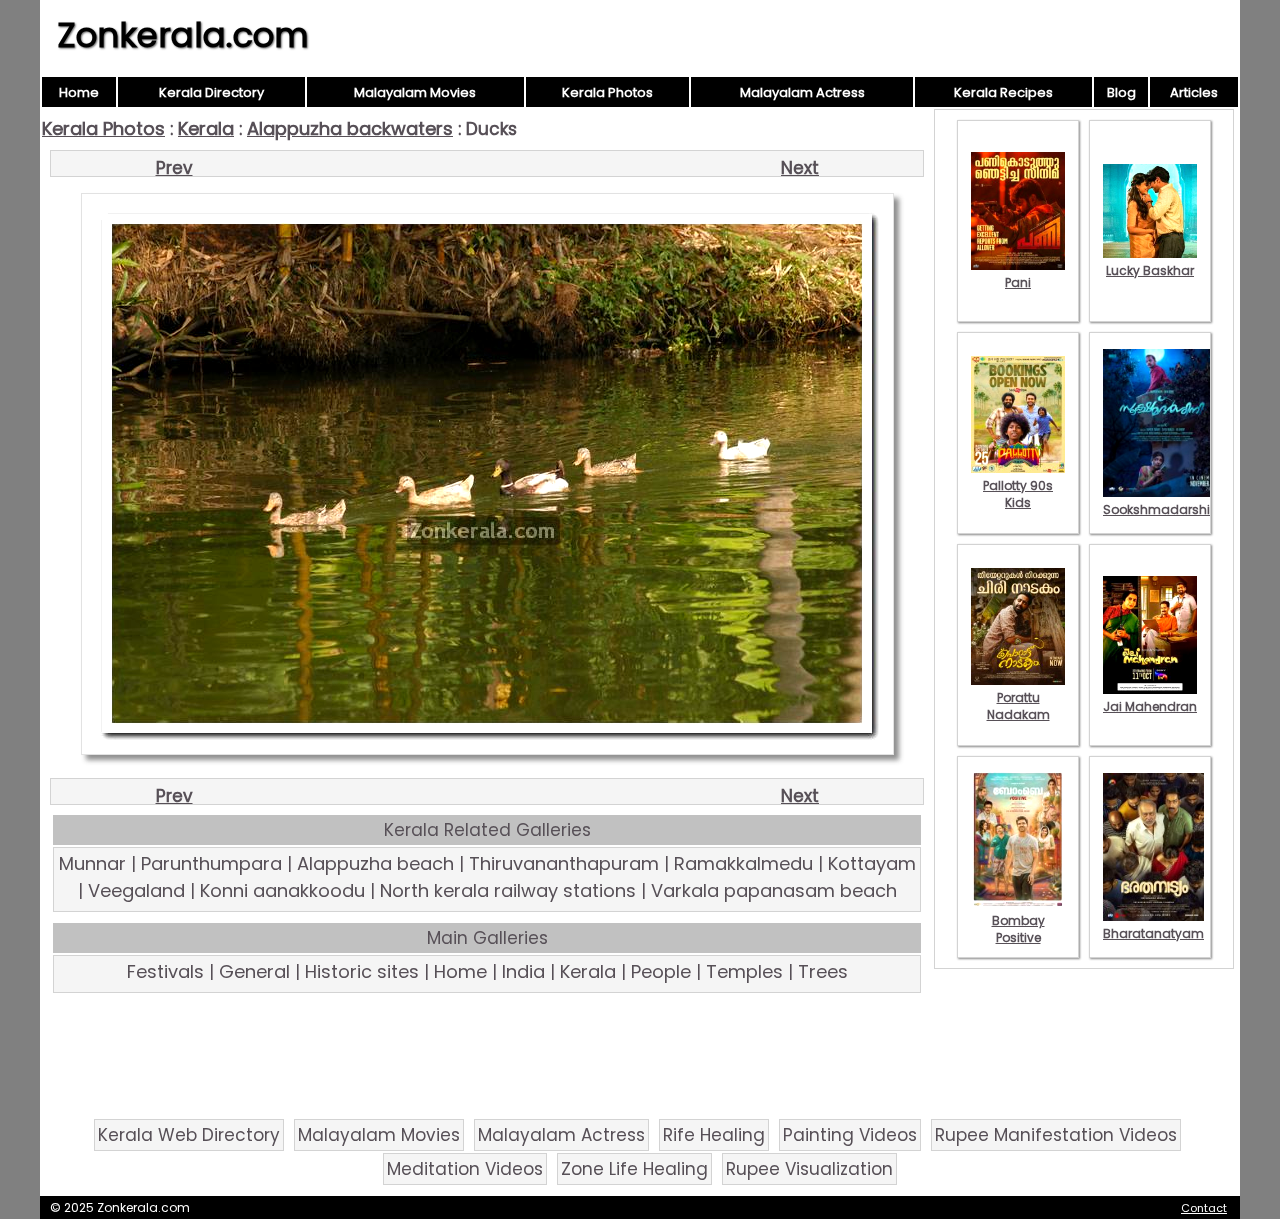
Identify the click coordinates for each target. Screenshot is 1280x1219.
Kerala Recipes (1003, 92)
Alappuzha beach (375, 863)
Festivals (165, 971)
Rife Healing (714, 1135)
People (661, 971)
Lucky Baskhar (1150, 270)
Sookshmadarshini (1162, 509)
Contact (1204, 1208)
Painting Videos (850, 1135)
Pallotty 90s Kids (1018, 494)
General (254, 971)
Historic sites (362, 971)
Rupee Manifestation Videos (1056, 1135)
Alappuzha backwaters (350, 128)
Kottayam (872, 863)
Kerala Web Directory (189, 1135)
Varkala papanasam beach (774, 890)
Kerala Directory (211, 92)
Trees (823, 971)
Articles (1194, 92)
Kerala (206, 128)
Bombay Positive (1018, 929)
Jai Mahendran (1150, 706)
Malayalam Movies (415, 92)
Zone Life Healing (634, 1169)
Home (79, 92)
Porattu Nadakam (1018, 706)
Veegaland (136, 890)
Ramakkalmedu (743, 863)
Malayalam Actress (802, 92)
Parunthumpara (211, 863)
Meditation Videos (465, 1169)
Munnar (92, 863)
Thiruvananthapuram (564, 863)
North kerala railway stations (508, 890)
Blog (1121, 92)
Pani (1018, 282)
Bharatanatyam (1153, 933)
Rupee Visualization (809, 1169)
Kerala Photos (607, 92)
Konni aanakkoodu (282, 890)
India (523, 971)
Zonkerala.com (183, 35)
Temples (744, 971)
